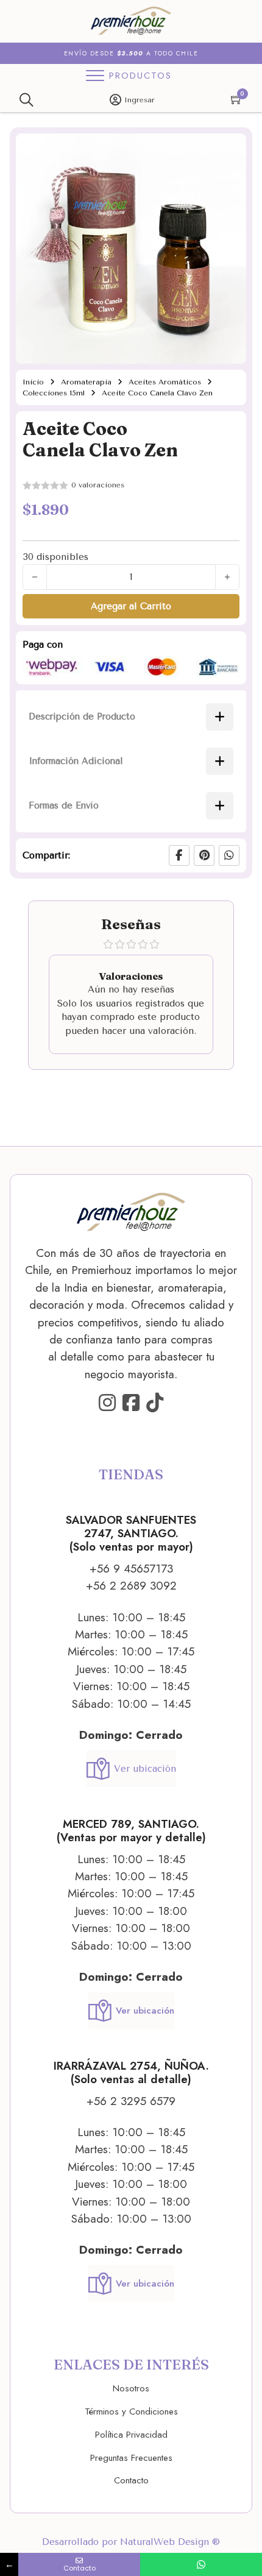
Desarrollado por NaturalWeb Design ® (131, 2542)
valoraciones (98, 485)
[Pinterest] (204, 855)
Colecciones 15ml (54, 393)
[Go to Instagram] (107, 1403)
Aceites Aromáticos (165, 382)
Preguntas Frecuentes (131, 2458)
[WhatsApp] (229, 855)
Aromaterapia (86, 382)
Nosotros (131, 2388)
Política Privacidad (131, 2435)
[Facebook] (179, 855)
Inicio (33, 382)
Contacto (131, 2480)
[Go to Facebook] (131, 1403)
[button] (230, 150)
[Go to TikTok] (155, 1403)
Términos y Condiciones (131, 2411)
